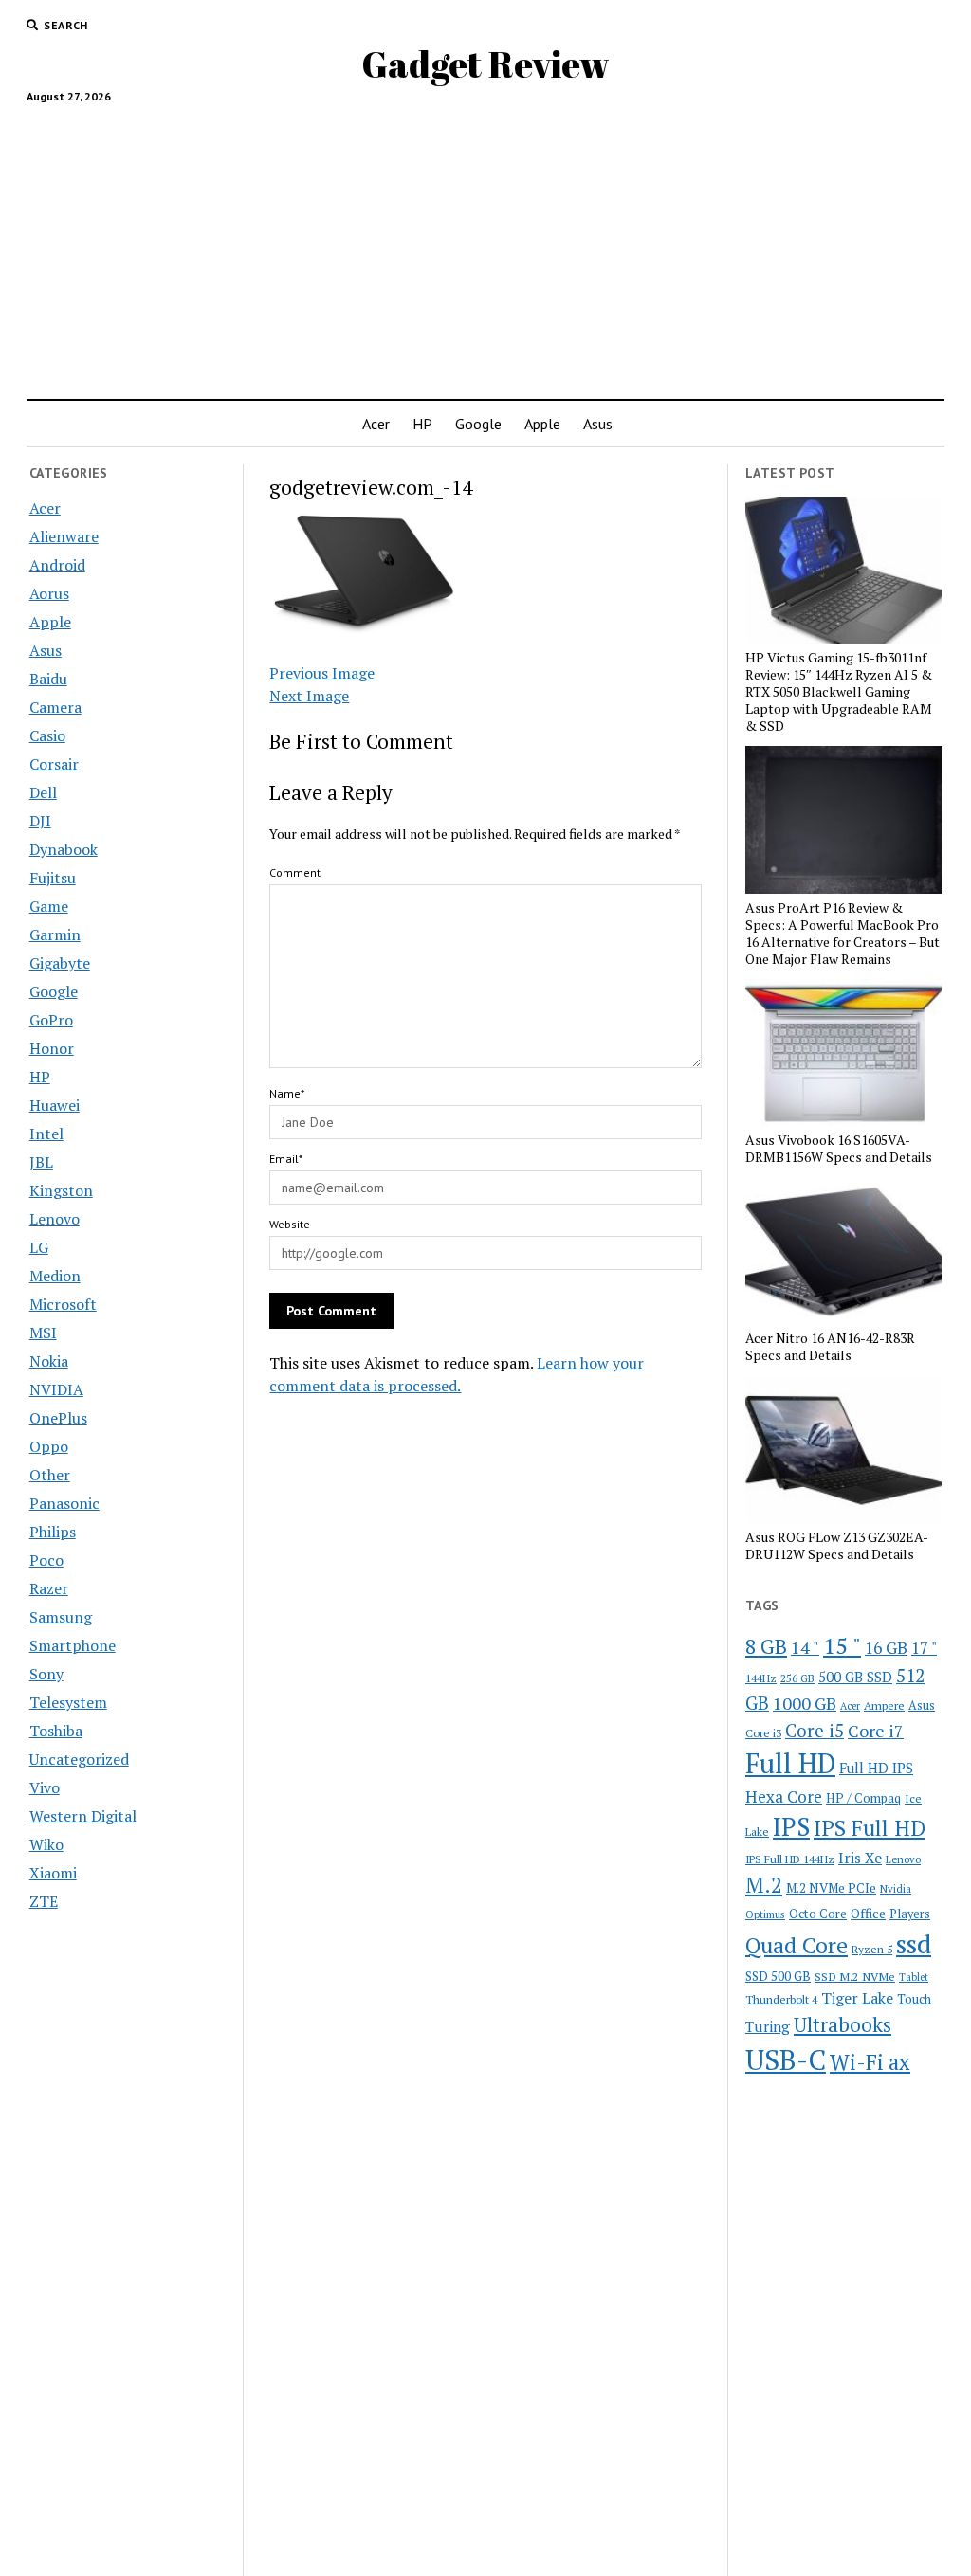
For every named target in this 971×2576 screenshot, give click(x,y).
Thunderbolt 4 (781, 1999)
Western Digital (83, 1816)
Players (910, 1914)
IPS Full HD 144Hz (790, 1859)
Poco (46, 1560)
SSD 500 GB (778, 1976)
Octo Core (818, 1914)
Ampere (884, 1705)
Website (290, 1224)
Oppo (49, 1446)
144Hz (761, 1678)
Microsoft (63, 1304)
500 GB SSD (855, 1677)
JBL (41, 1162)
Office (868, 1913)
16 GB (886, 1648)
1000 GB (805, 1703)
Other (50, 1475)
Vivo (45, 1787)
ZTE (44, 1901)
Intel (46, 1134)
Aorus (49, 593)
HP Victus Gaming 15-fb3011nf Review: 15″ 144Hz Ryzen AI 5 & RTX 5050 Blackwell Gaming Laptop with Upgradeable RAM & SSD (839, 692)
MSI (43, 1333)
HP (422, 424)
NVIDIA (56, 1389)
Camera (55, 707)
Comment (295, 872)
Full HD (790, 1763)
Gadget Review (485, 64)
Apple (542, 424)
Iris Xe (860, 1858)
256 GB (797, 1678)
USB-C (786, 2059)
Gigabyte (60, 963)
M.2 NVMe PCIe (831, 1888)
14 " (805, 1647)
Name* (287, 1093)
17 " (924, 1648)
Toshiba (56, 1731)
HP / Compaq (863, 1798)
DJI (40, 821)
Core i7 (876, 1731)
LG (39, 1247)
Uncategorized (79, 1759)
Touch (914, 1999)
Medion (55, 1276)
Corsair (54, 764)
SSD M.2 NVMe (855, 1976)
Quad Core (797, 1945)
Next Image (309, 696)
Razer (49, 1588)
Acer (376, 424)
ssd (914, 1943)
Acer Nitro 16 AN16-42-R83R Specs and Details (830, 1347)
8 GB (766, 1646)
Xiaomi (53, 1873)
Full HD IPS (876, 1768)
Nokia (49, 1361)
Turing (768, 2026)
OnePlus (58, 1418)
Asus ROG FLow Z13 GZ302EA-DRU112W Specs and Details (837, 1546)
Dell (43, 792)
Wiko (46, 1844)
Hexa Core (784, 1796)
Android (57, 565)
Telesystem (68, 1702)
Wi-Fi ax (870, 2062)
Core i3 (763, 1732)
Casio (47, 735)
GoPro (51, 1020)
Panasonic (64, 1503)
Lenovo (55, 1219)
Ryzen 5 (872, 1949)
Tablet (914, 1977)
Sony (46, 1674)
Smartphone (73, 1645)
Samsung (61, 1617)
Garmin (55, 934)
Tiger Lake (857, 1998)
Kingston (61, 1190)
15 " (842, 1645)
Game (49, 906)
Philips (53, 1532)
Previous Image (322, 673)
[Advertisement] (486, 244)
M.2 (764, 1885)
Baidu (48, 679)
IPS (791, 1827)
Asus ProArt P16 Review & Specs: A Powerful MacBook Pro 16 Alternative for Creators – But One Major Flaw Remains (843, 934)
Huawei (55, 1105)
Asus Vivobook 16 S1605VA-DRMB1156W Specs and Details (839, 1149)
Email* (286, 1159)
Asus (598, 424)
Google (478, 424)
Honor (52, 1048)
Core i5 (815, 1730)
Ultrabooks (843, 2024)
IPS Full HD (870, 1827)
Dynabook (64, 849)
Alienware (64, 536)
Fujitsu (53, 878)
